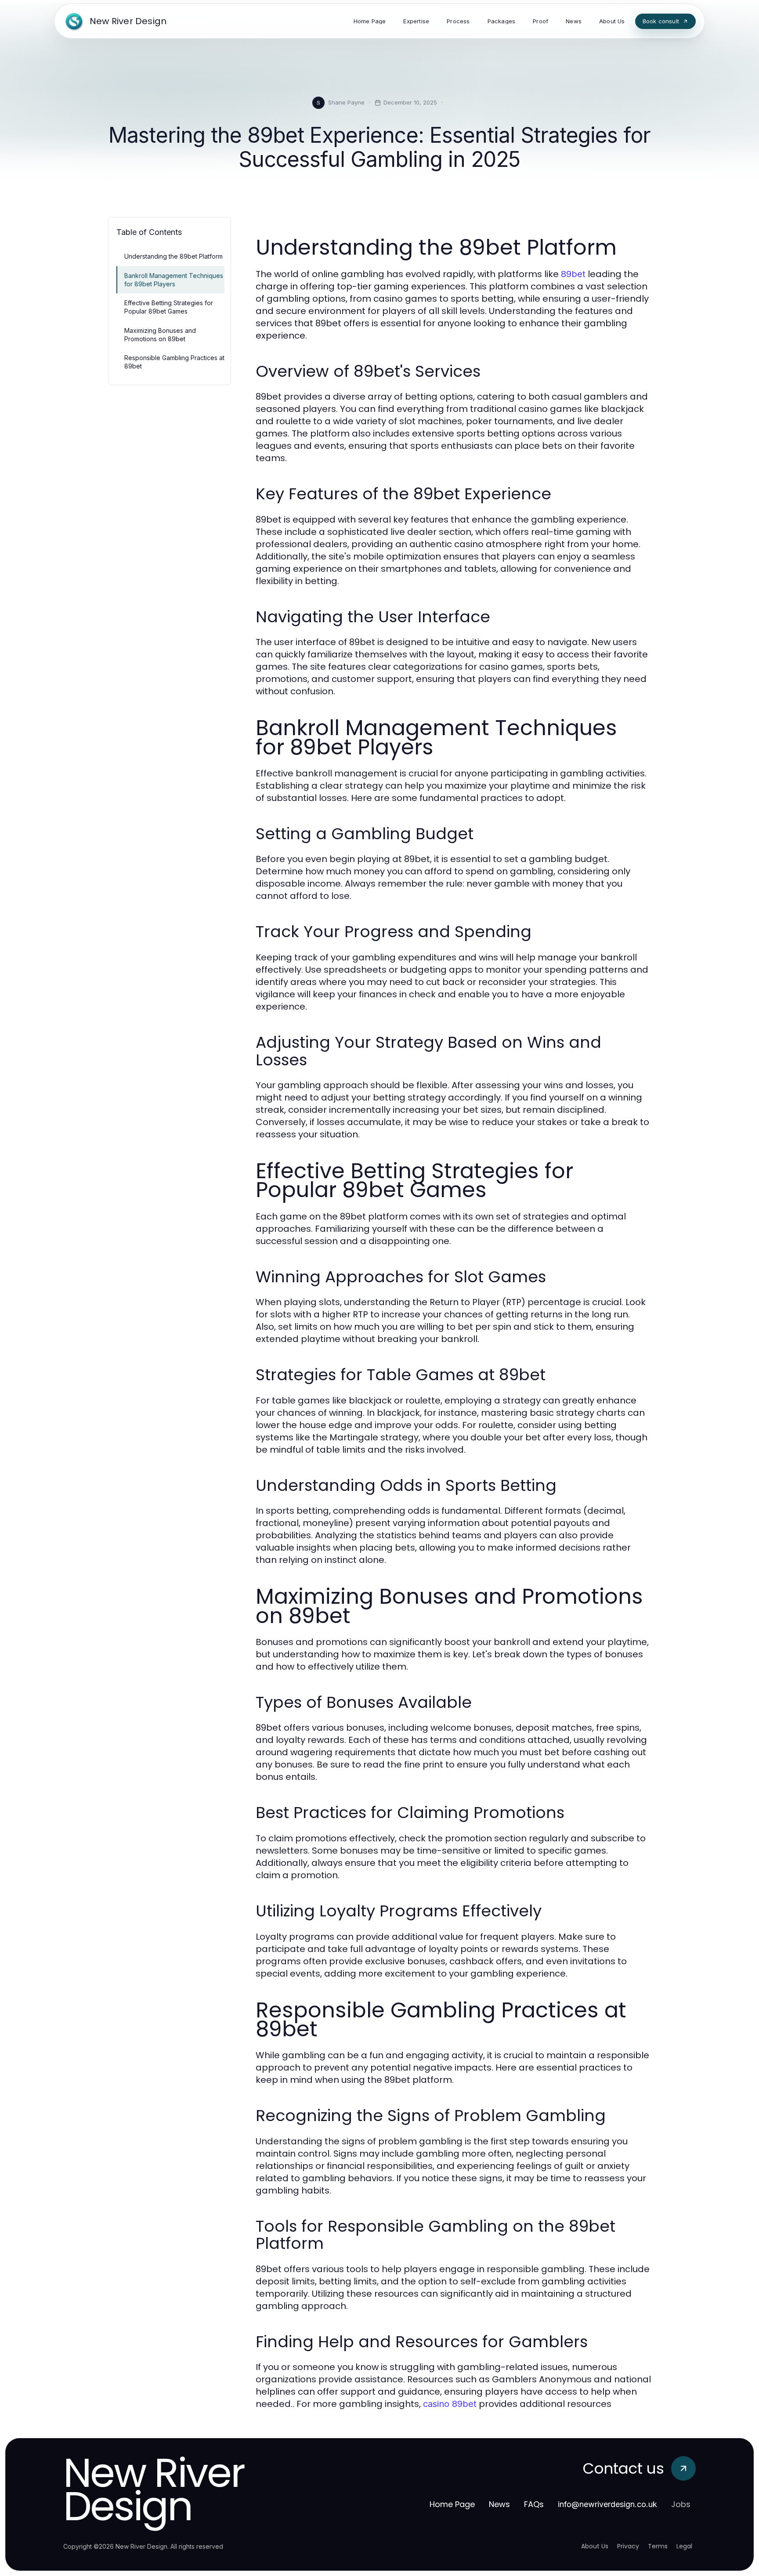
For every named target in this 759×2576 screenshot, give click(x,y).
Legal (684, 2546)
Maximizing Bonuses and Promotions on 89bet (160, 335)
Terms (658, 2546)
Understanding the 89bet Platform (173, 256)
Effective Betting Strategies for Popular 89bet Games (169, 307)
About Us (595, 2546)
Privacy (628, 2546)
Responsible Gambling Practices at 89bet (174, 362)
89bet (573, 274)
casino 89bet (450, 2404)
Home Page (452, 2504)
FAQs (534, 2504)
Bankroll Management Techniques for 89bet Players (174, 280)
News (499, 2504)
